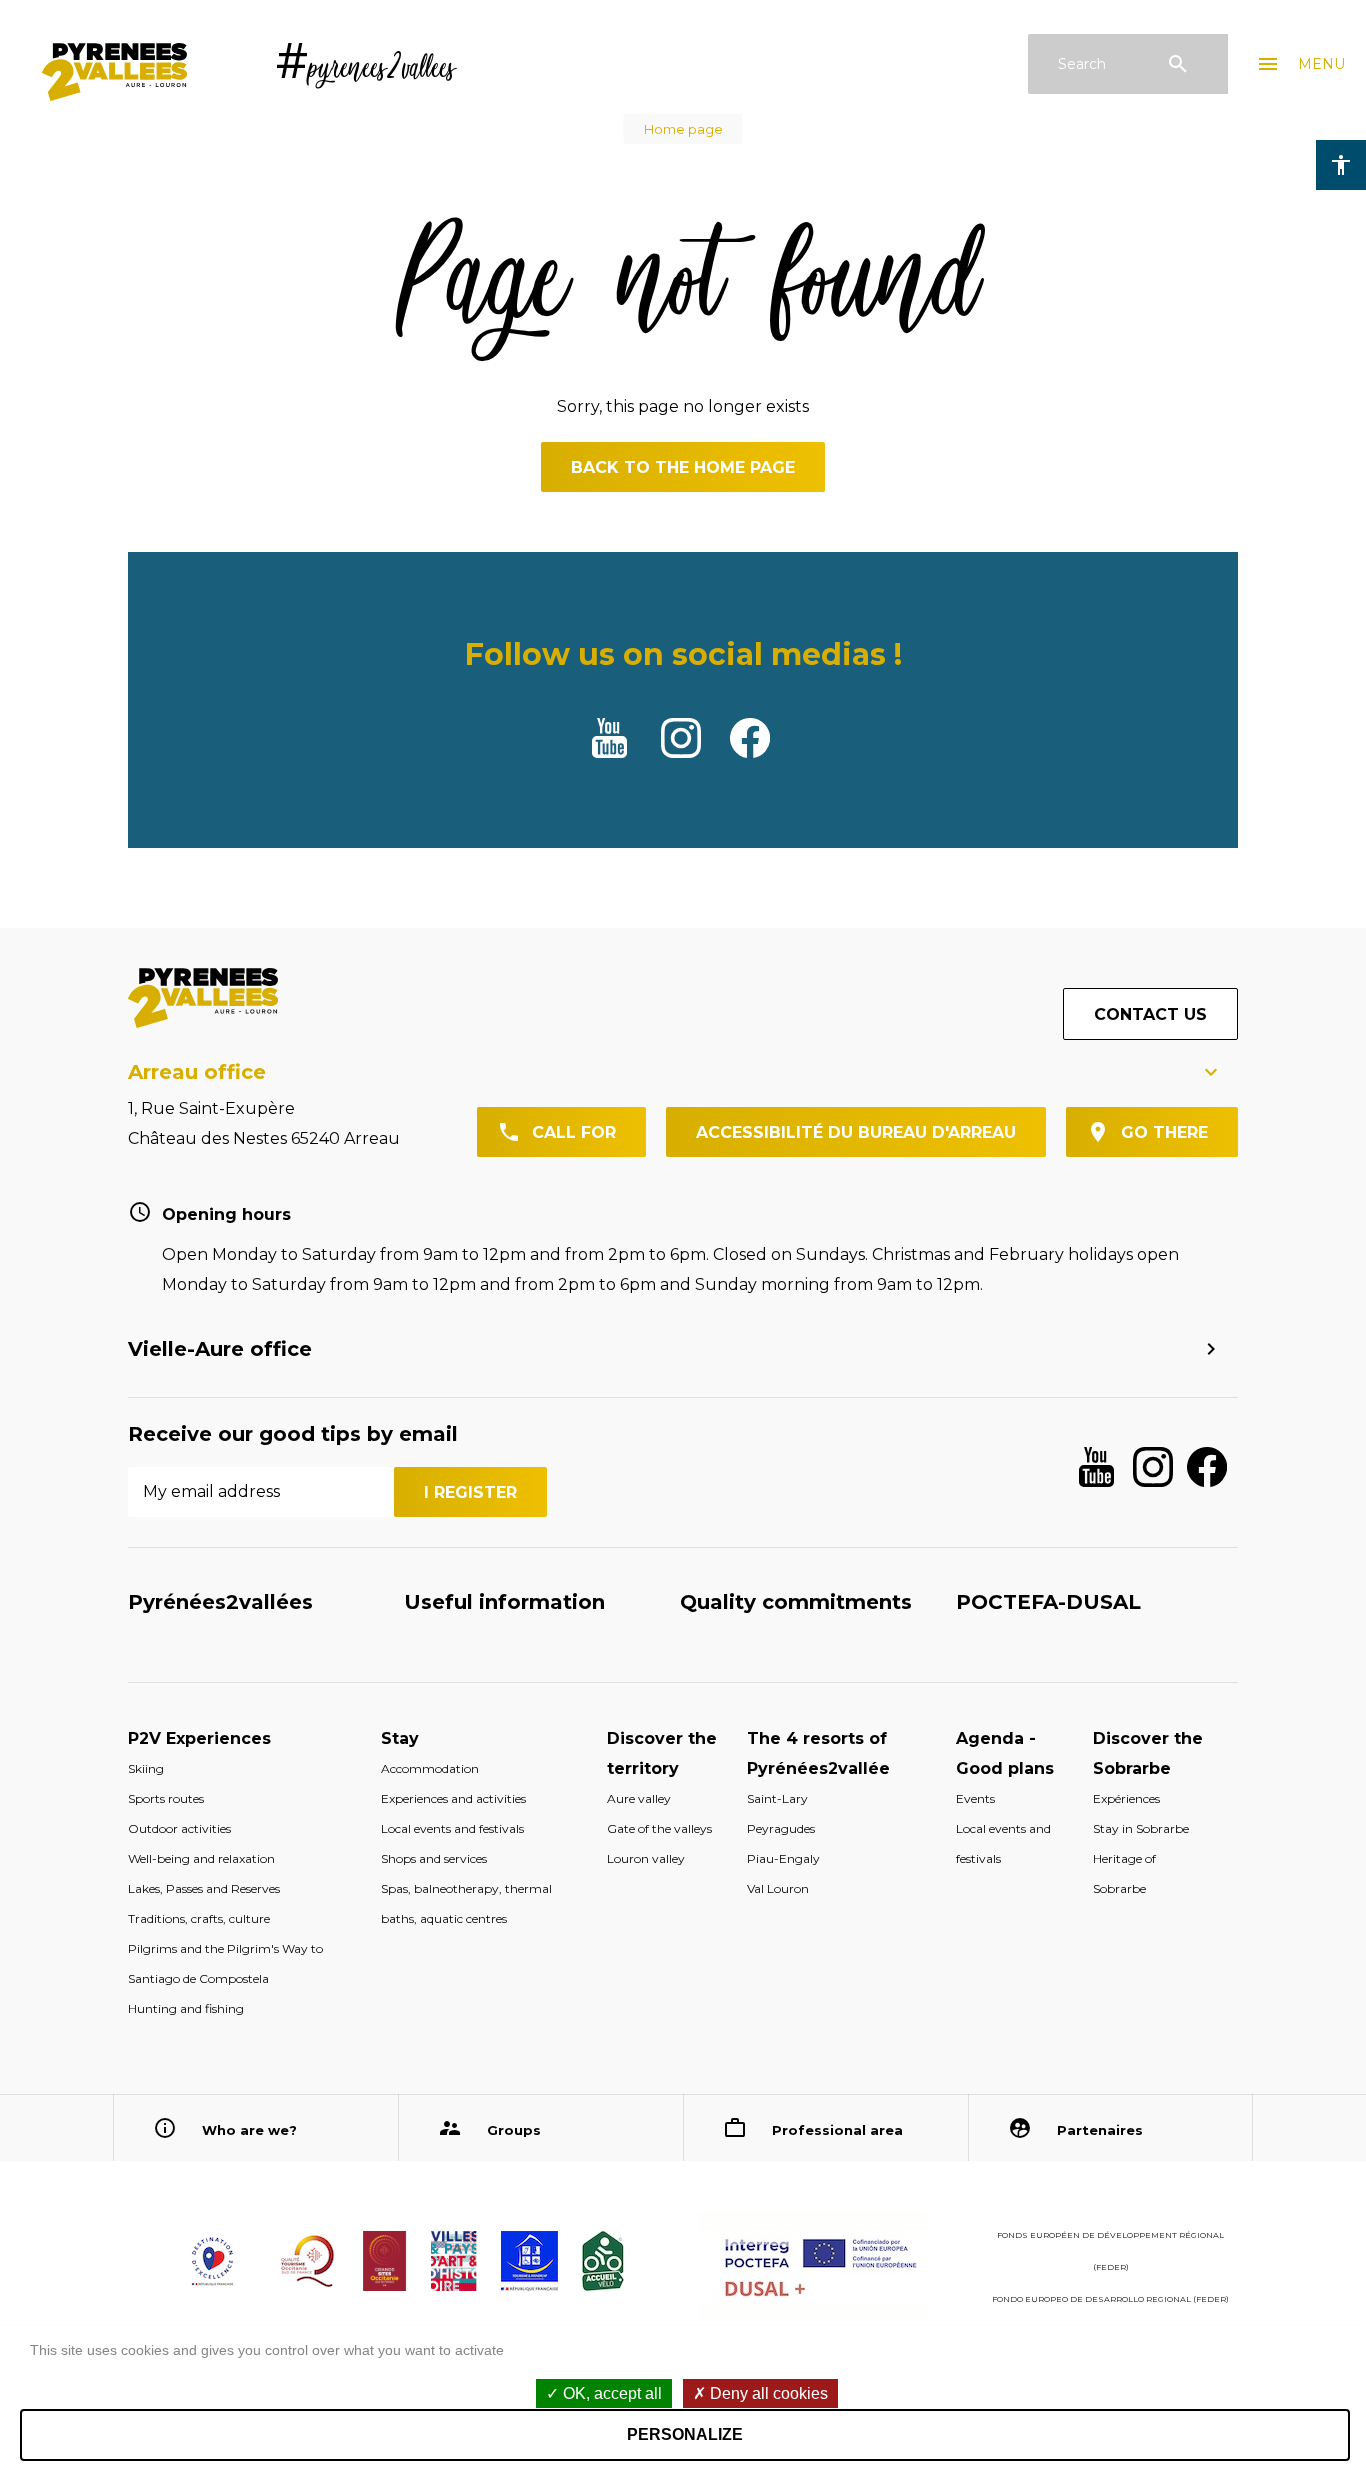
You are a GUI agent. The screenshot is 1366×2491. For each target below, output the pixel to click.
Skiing (146, 1768)
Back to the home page (683, 467)
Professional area (837, 2130)
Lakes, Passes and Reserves (204, 1888)
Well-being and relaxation (201, 1858)
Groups (514, 2130)
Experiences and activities (453, 1798)
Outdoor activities (179, 1828)
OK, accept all (610, 2393)
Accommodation (430, 1768)
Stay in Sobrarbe (1141, 1828)
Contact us (1150, 1014)
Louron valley (646, 1858)
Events (975, 1798)
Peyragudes (781, 1828)
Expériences (1126, 1798)
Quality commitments (796, 1602)
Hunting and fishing (186, 2008)
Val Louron (778, 1888)
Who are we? (249, 2130)
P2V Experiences (199, 1738)
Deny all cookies (767, 2393)
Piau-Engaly (783, 1858)
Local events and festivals (452, 1828)
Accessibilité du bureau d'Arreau (856, 1132)
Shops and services (434, 1858)
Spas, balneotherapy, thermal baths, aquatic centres (466, 1903)
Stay (400, 1738)
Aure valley (639, 1798)
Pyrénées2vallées (220, 1602)
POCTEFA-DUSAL (1048, 1602)
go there (1164, 1132)
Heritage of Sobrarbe (1124, 1873)
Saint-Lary (777, 1798)
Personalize (685, 2434)
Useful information (504, 1602)
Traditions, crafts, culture (199, 1918)
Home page (683, 129)
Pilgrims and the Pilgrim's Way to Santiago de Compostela (225, 1963)
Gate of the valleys (659, 1828)
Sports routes (166, 1798)
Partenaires (1100, 2130)
